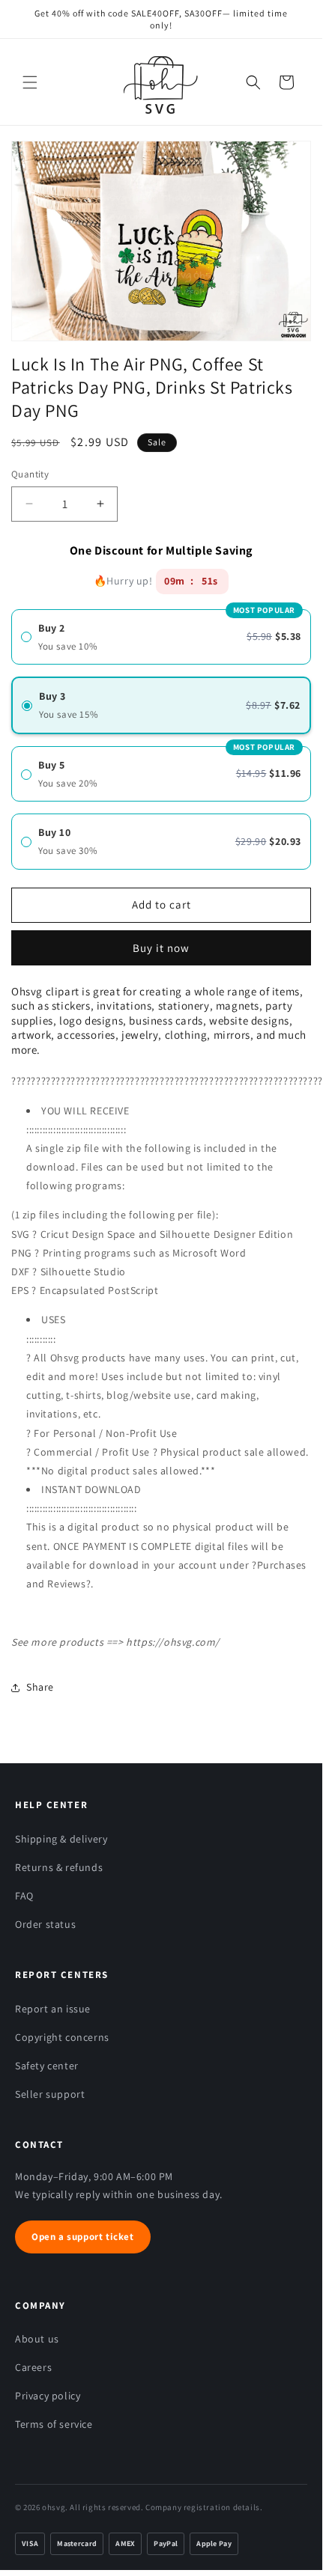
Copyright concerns (62, 2037)
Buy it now (161, 943)
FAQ (24, 1896)
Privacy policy (48, 2396)
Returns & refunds (59, 1867)
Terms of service (54, 2424)
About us (37, 2339)
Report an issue (53, 2009)
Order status (45, 1924)
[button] (30, 82)
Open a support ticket (83, 2237)
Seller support (50, 2094)
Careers (33, 2367)
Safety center (47, 2066)
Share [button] (40, 1687)
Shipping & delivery (61, 1839)
